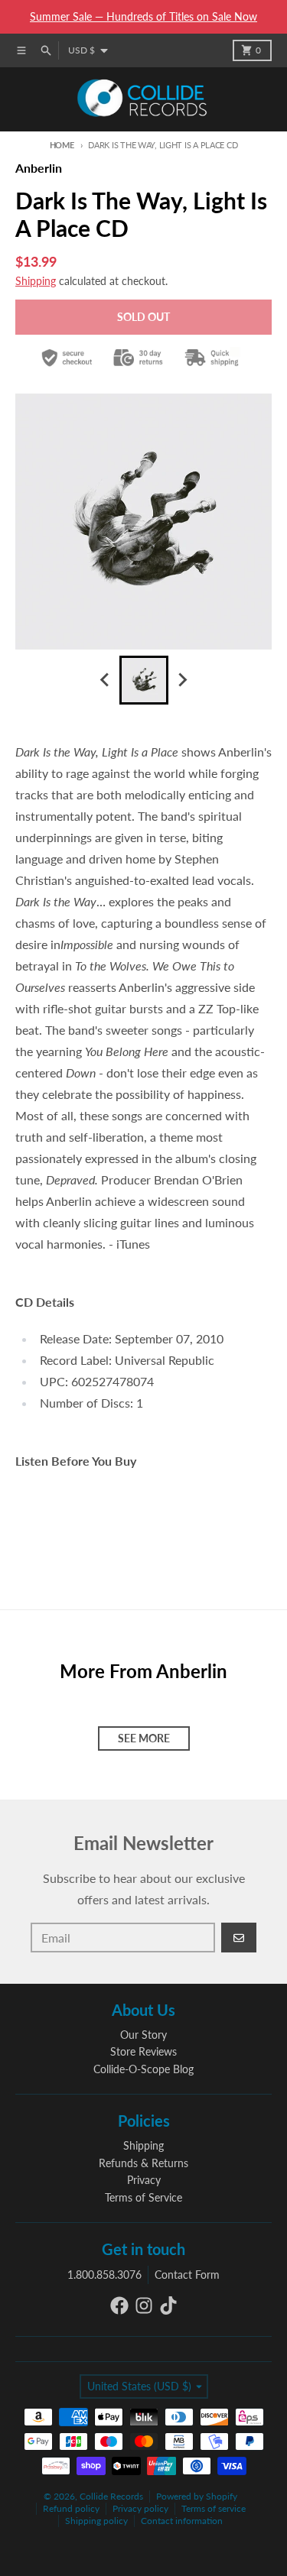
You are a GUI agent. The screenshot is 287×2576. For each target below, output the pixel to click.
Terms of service (214, 2508)
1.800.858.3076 (104, 2275)
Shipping (36, 281)
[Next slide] (182, 680)
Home (62, 145)
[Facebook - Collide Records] (119, 2305)
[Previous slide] (106, 680)
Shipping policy (96, 2521)
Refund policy (71, 2508)
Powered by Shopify (197, 2496)
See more (144, 1738)
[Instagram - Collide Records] (144, 2305)
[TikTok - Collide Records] (168, 2305)
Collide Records (111, 2496)
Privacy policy (140, 2508)
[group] (144, 680)
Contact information (182, 2521)
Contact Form (187, 2275)
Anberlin (39, 168)
